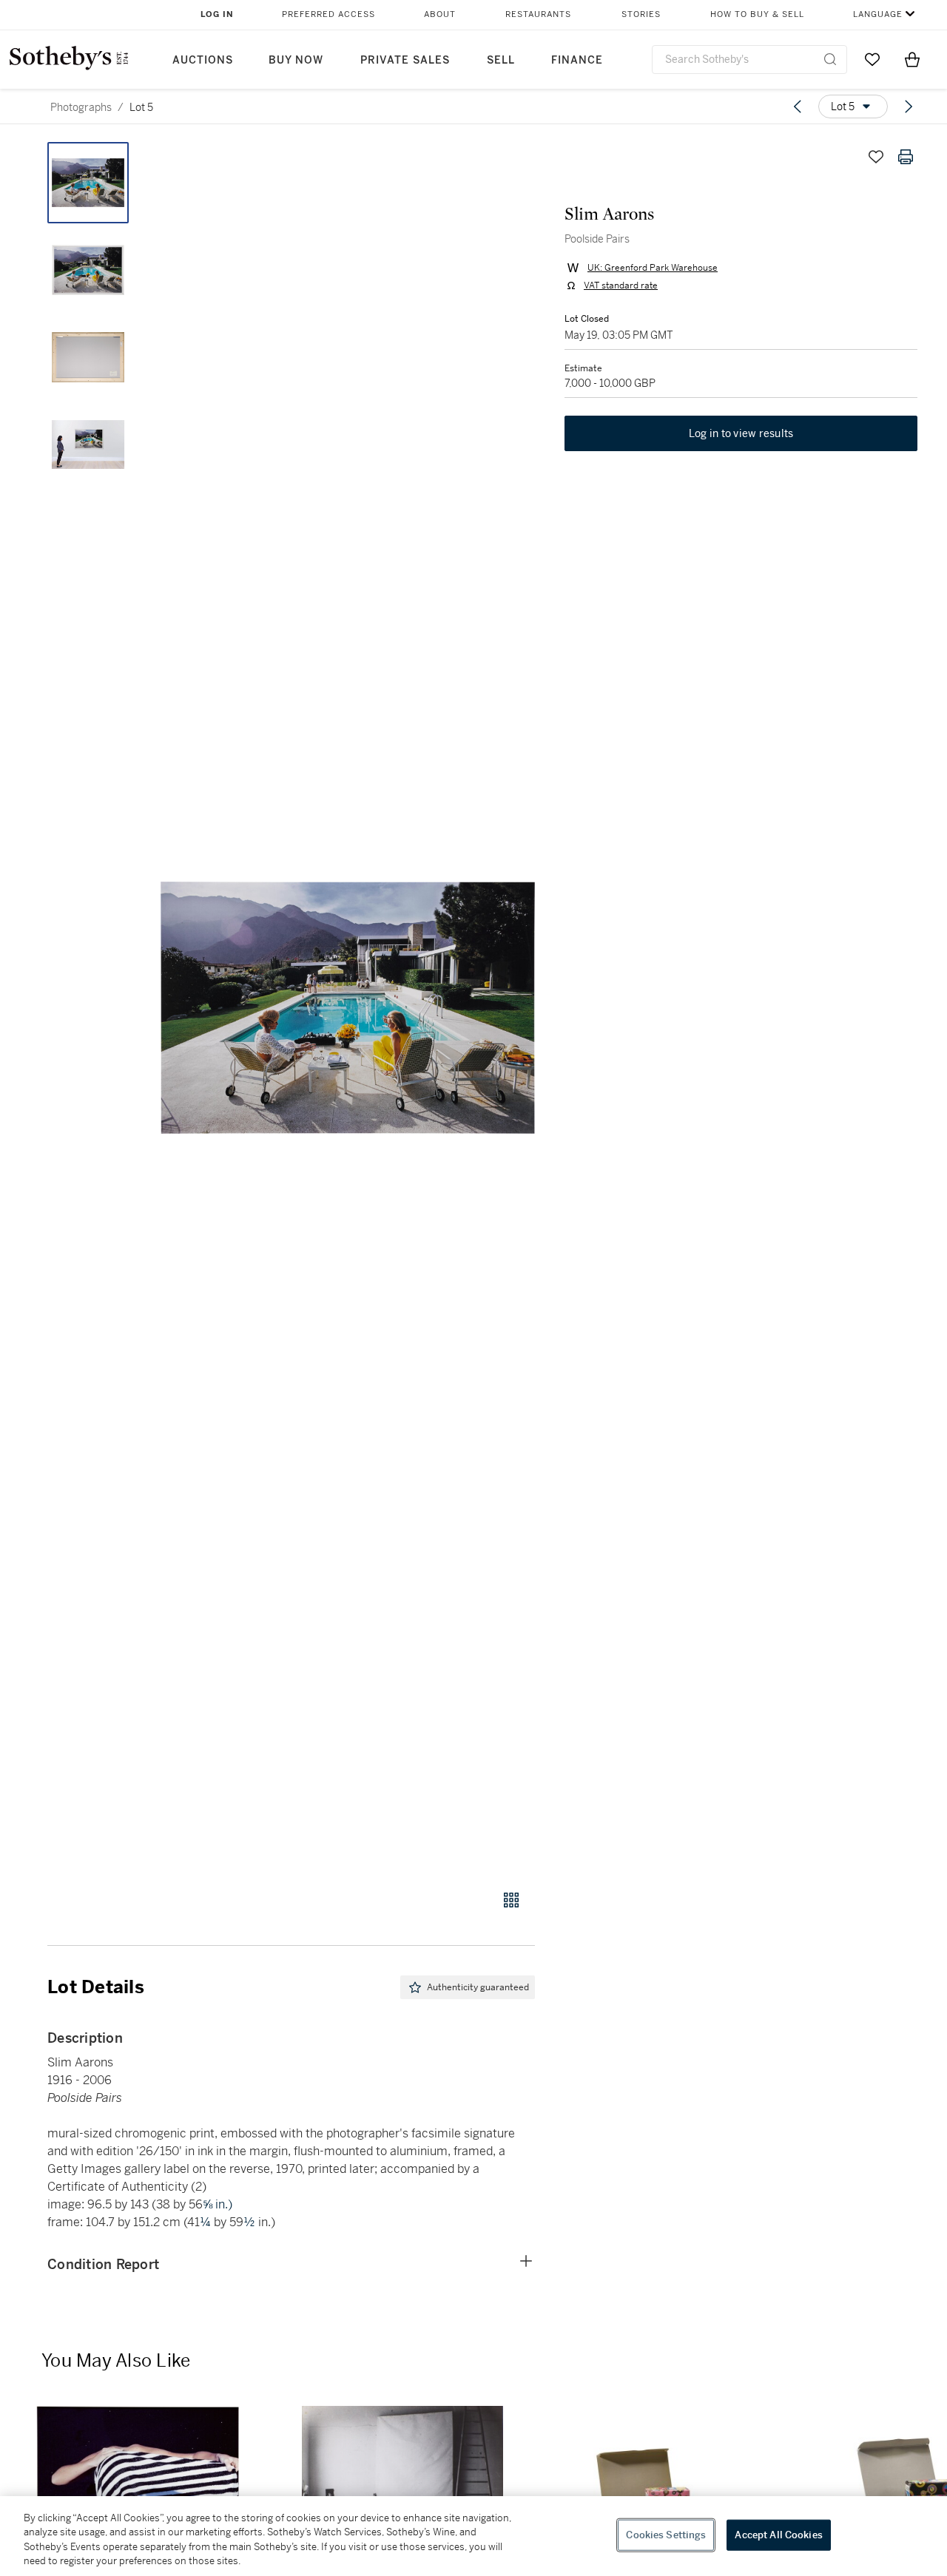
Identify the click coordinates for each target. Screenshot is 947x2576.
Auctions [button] (203, 60)
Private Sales (405, 60)
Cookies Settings (666, 2535)
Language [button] (878, 14)
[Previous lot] (798, 107)
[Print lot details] (906, 157)
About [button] (440, 14)
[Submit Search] (830, 59)
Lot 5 (141, 107)
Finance (577, 60)
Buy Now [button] (296, 60)
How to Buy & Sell (757, 14)
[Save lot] (876, 157)
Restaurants (538, 14)
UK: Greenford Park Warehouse (653, 268)
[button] (348, 1008)
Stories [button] (641, 14)
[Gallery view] (511, 1900)
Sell (501, 60)
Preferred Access (328, 14)
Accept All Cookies (778, 2535)
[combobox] (749, 60)
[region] (473, 2536)
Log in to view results (741, 433)
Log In (217, 14)
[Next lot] (909, 107)
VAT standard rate (621, 285)
